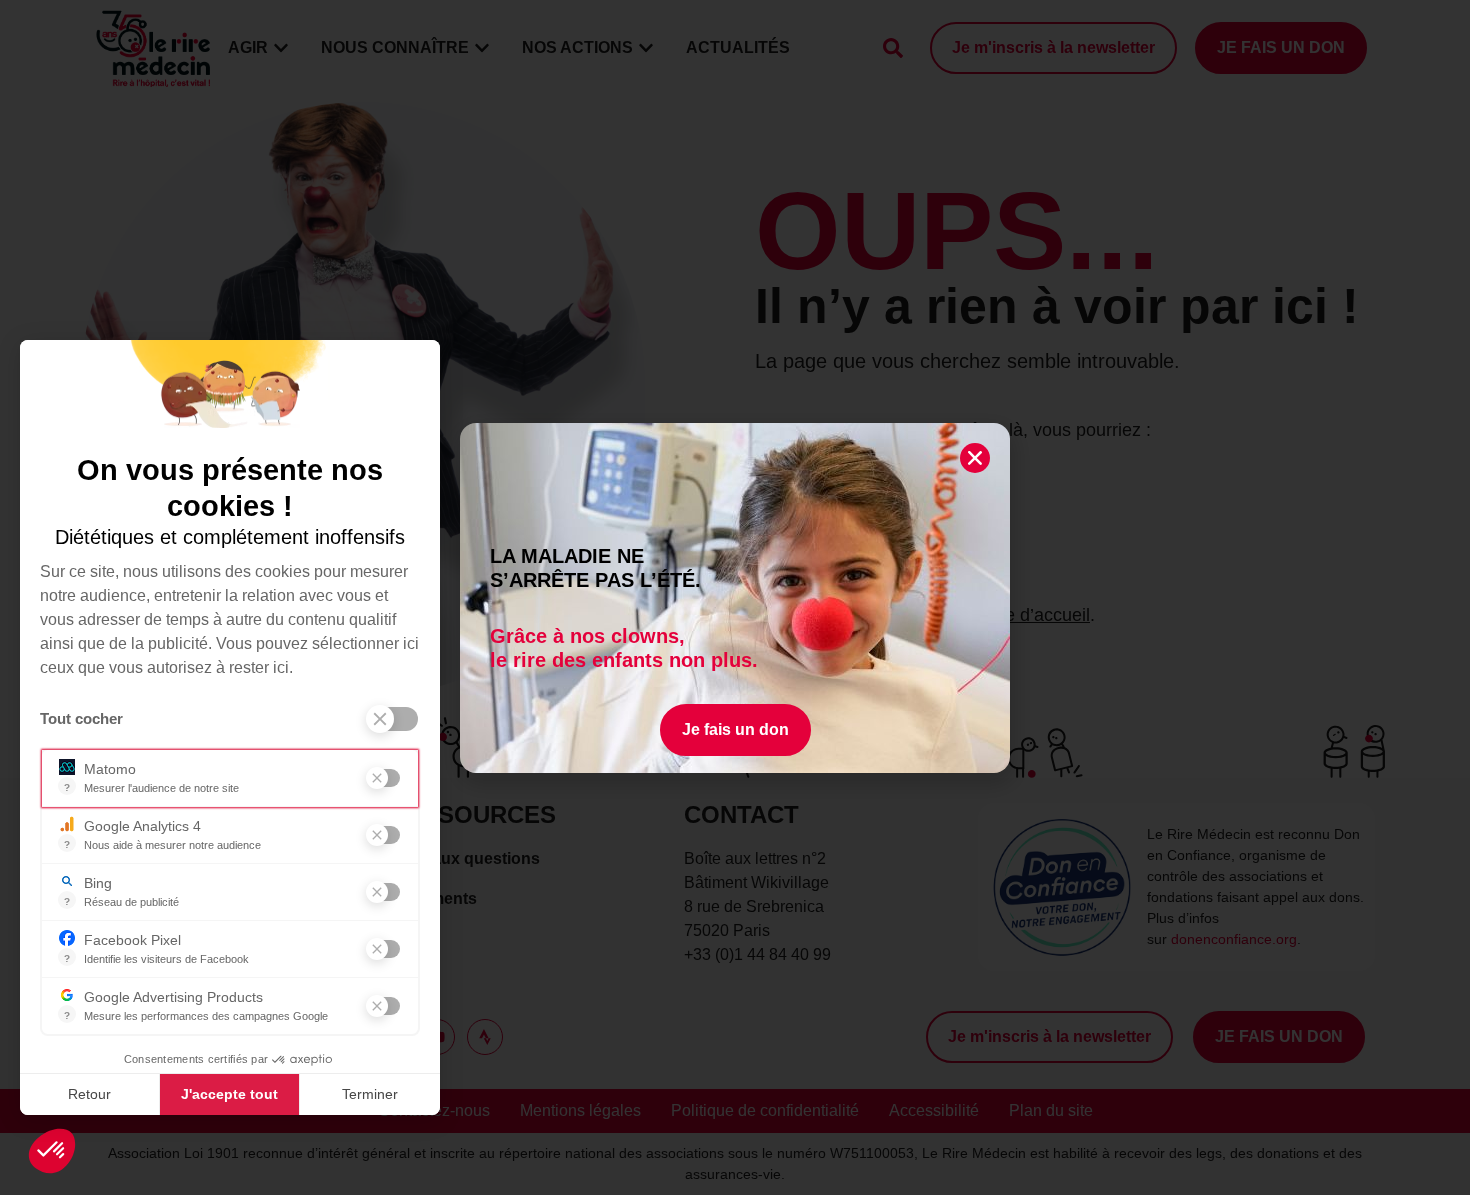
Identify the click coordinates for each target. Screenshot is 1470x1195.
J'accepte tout (229, 1094)
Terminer (370, 1094)
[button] (52, 1151)
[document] (735, 597)
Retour (89, 1094)
